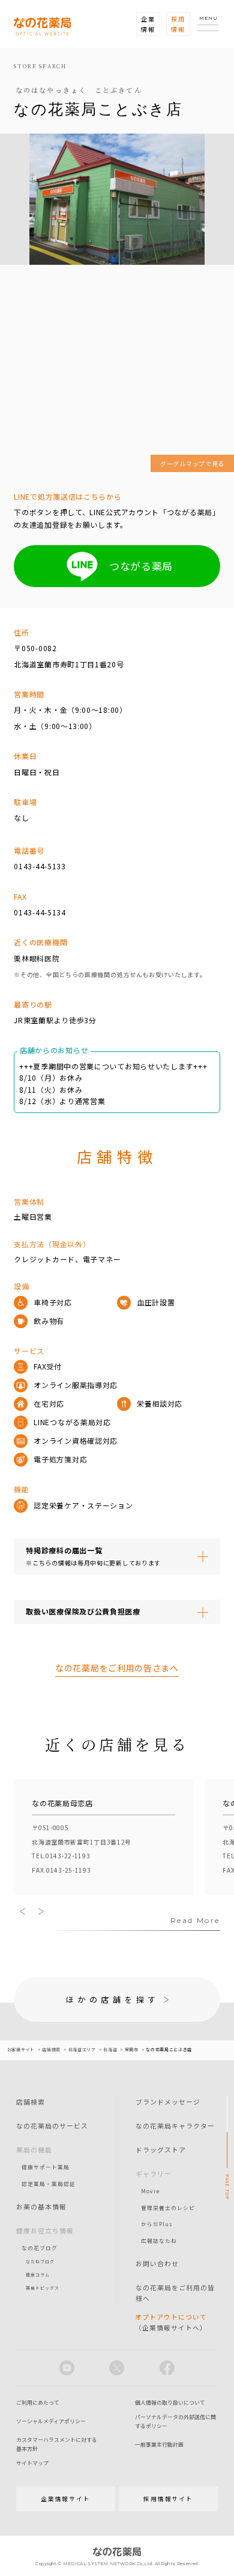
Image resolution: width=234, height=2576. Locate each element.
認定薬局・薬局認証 (49, 2184)
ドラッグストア (161, 2149)
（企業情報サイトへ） (171, 2322)
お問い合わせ (157, 2263)
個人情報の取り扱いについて (170, 2403)
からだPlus (157, 2224)
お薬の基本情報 (41, 2206)
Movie (150, 2191)
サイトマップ (32, 2463)
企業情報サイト (66, 2499)
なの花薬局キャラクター (175, 2125)
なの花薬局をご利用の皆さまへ (117, 1668)
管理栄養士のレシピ (168, 2208)
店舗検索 (31, 2102)
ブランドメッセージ (168, 2102)
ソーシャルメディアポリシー (51, 2421)
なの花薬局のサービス (52, 2125)
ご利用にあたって (38, 2403)
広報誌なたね (159, 2241)
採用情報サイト (168, 2499)
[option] (103, 1838)
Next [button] (41, 1911)
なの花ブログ (40, 2248)
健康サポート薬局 (46, 2167)
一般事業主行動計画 (159, 2445)
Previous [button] (23, 1911)
